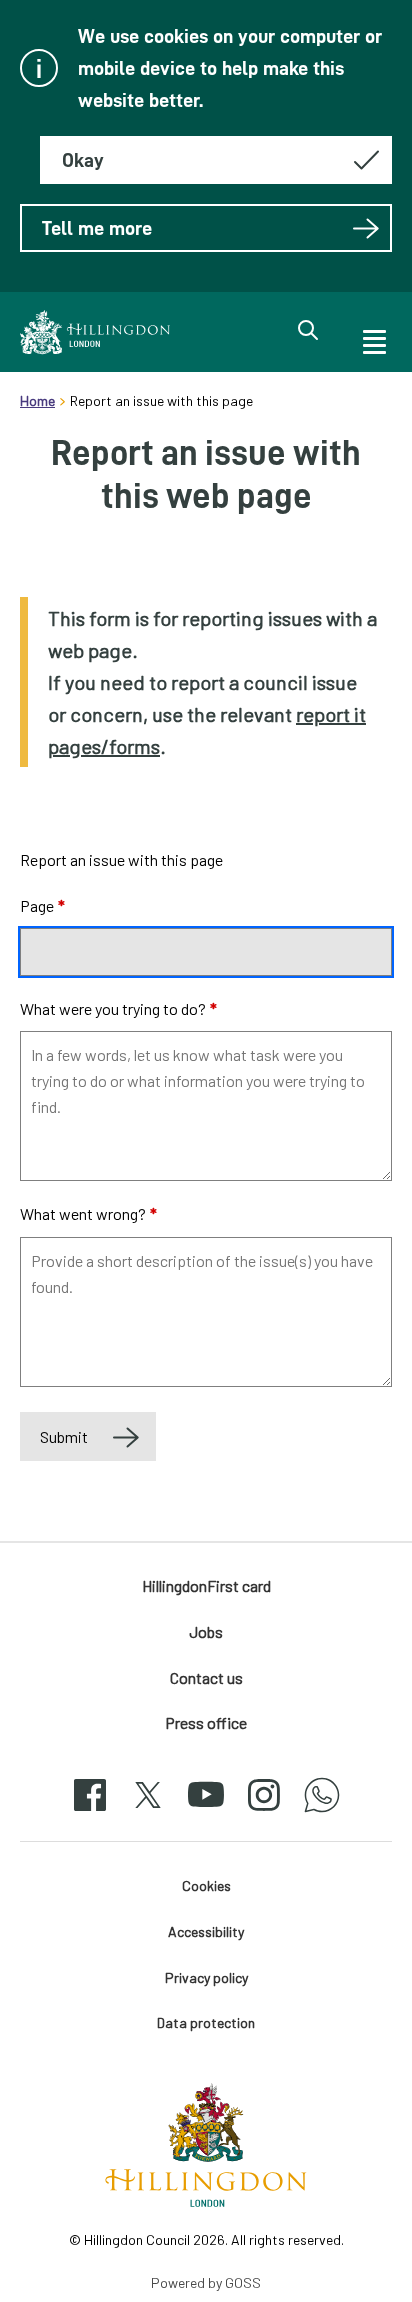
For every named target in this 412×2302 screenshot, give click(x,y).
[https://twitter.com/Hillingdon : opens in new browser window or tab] (148, 1812)
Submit (64, 1436)
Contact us (206, 1677)
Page (42, 905)
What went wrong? (88, 1213)
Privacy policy (206, 1977)
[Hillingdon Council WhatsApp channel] (322, 1812)
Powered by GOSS (206, 2282)
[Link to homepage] (95, 332)
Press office (206, 1722)
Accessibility (206, 1931)
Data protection (206, 2022)
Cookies (206, 1885)
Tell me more (97, 228)
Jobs (206, 1631)
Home (37, 400)
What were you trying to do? (118, 1008)
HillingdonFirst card (206, 1585)
